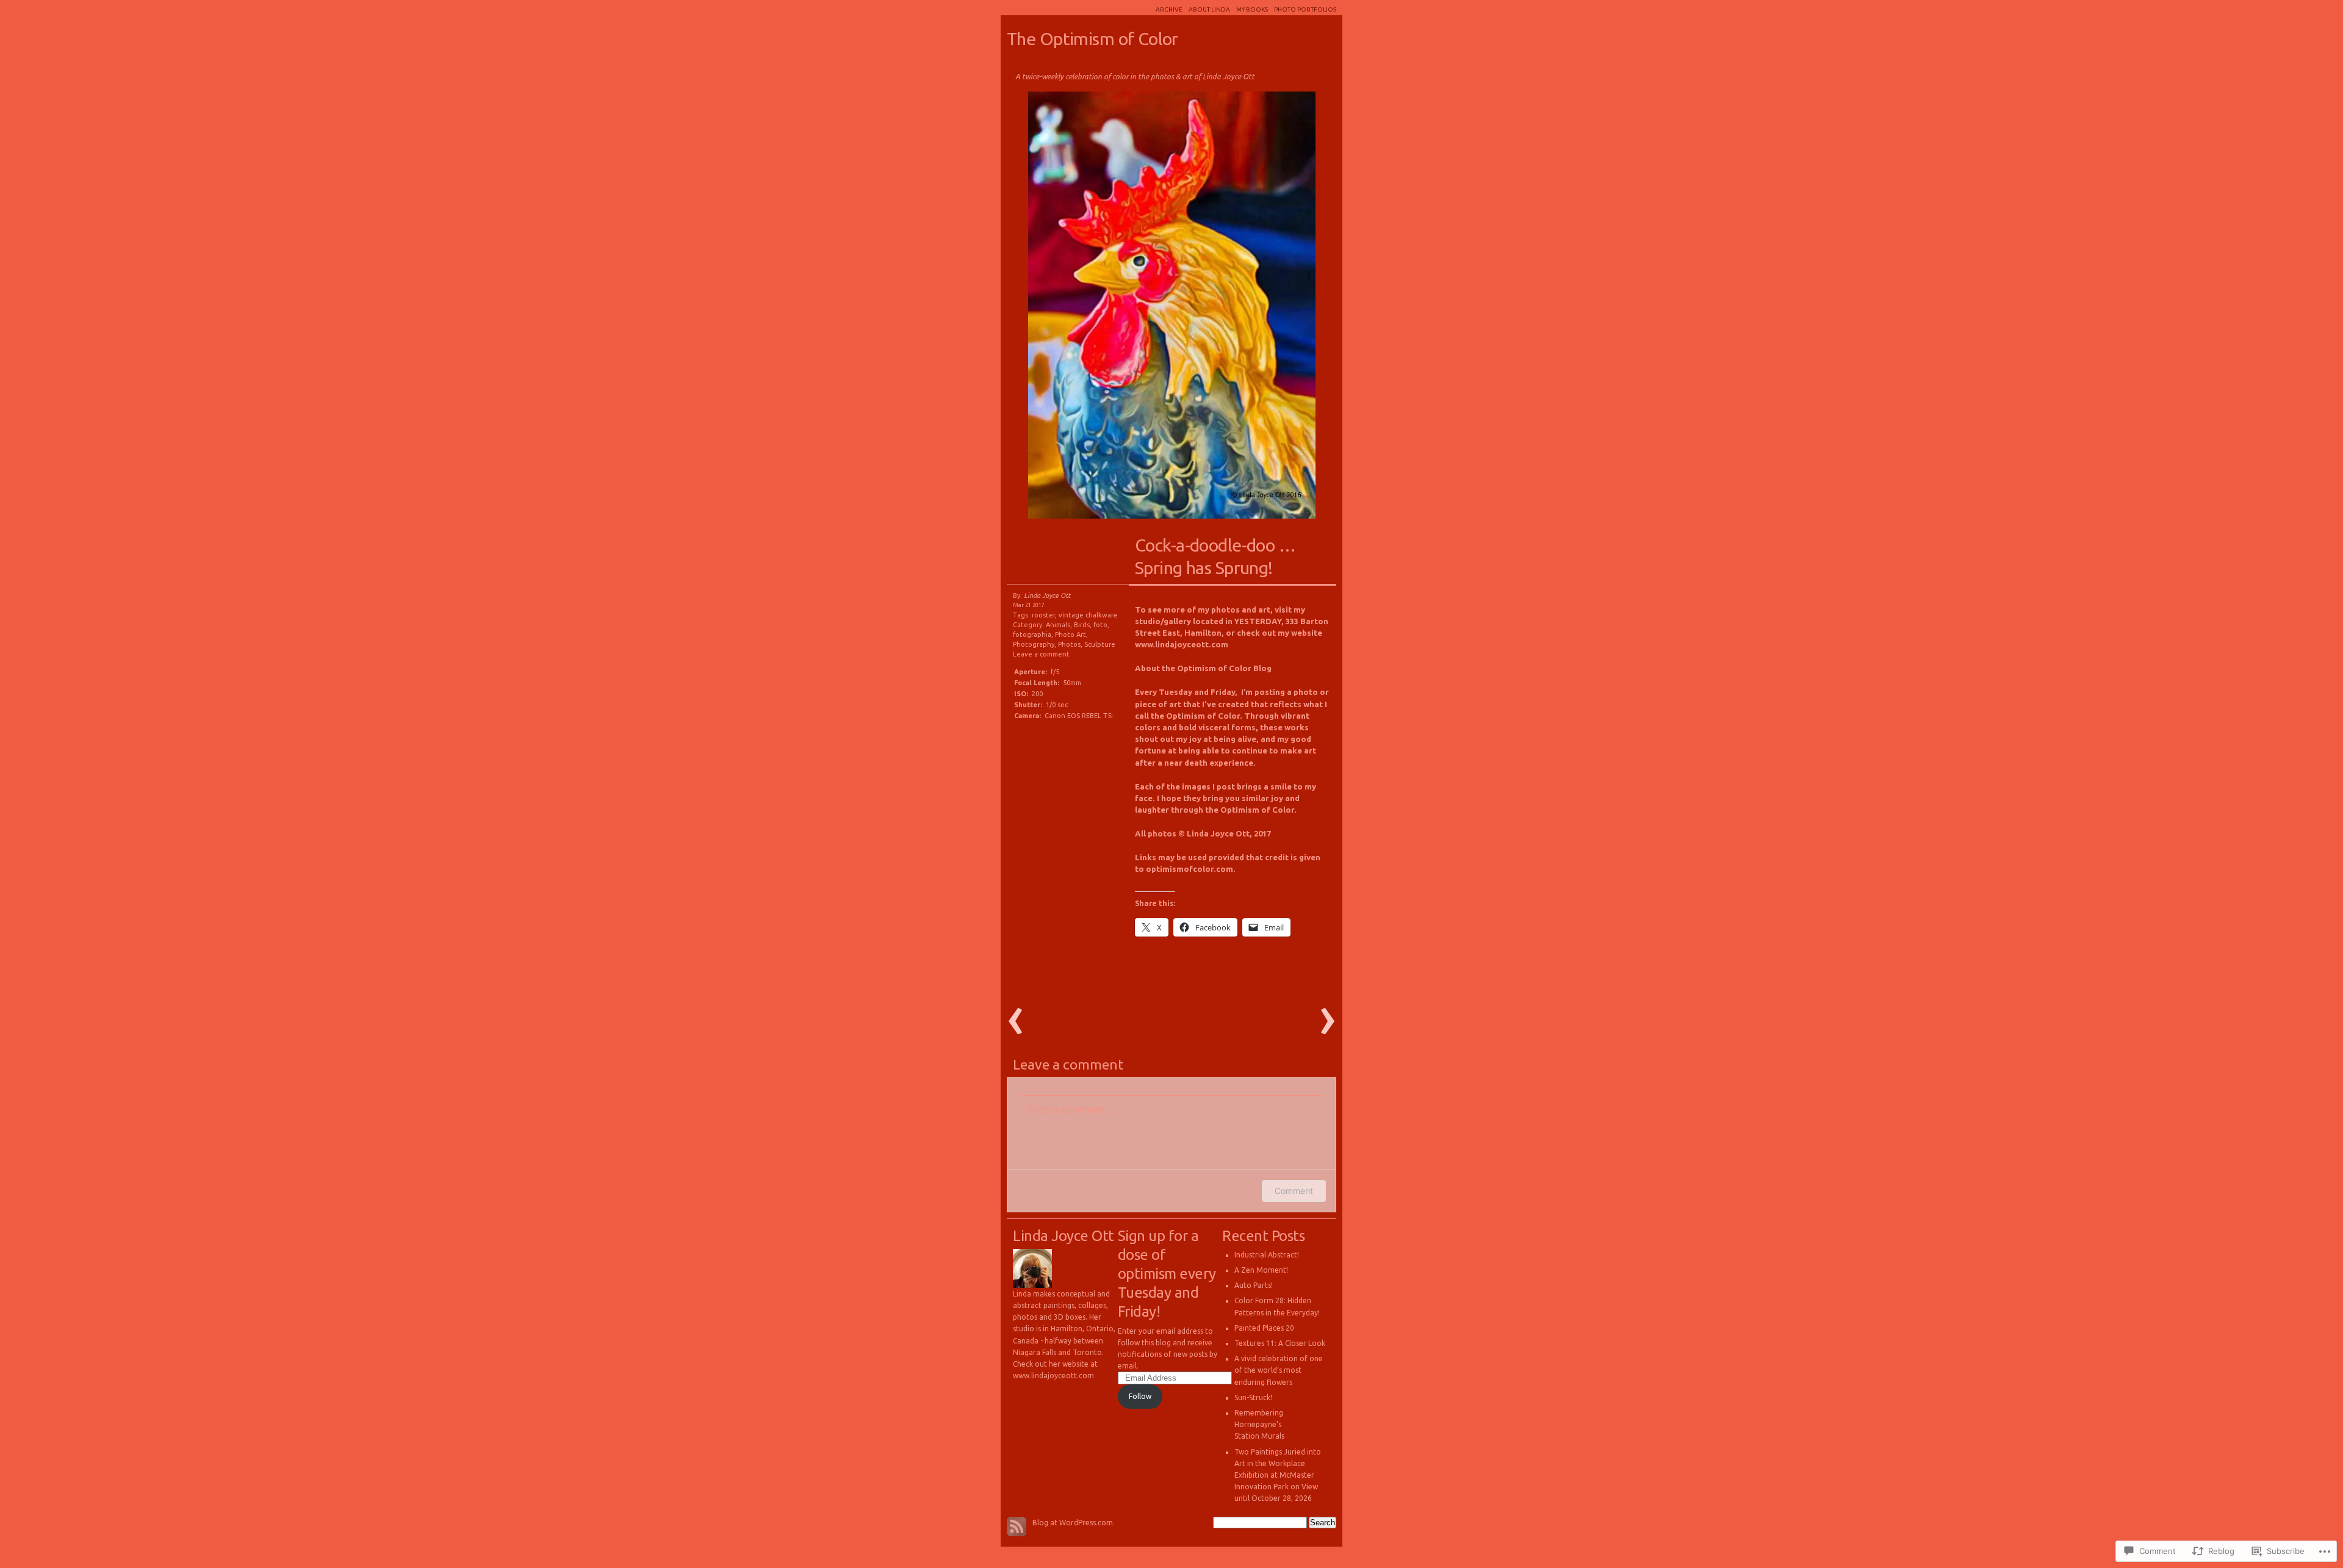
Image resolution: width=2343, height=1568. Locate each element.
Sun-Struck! (1253, 1397)
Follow (1140, 1396)
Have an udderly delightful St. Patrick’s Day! (1086, 308)
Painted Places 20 (1264, 1328)
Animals (1058, 625)
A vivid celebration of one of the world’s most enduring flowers (1279, 1370)
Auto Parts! (1254, 1285)
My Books (1252, 9)
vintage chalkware (1088, 615)
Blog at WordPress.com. (1074, 1523)
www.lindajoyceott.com (1182, 644)
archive (1169, 9)
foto (1100, 625)
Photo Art (1071, 635)
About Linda (1209, 9)
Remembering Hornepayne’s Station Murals (1259, 1424)
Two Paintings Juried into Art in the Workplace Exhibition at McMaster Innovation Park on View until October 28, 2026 (1278, 1475)
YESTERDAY (1258, 621)
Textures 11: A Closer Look (1280, 1343)
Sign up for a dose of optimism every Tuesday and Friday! (1167, 1274)
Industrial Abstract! (1267, 1255)
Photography (1034, 644)
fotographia (1032, 635)
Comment (1294, 1191)
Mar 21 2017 (1029, 605)
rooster (1043, 615)
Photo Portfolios (1305, 9)
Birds (1082, 625)
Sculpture (1100, 644)
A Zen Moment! (1261, 1270)
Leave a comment (1041, 654)
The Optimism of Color (1092, 38)
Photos (1069, 644)
